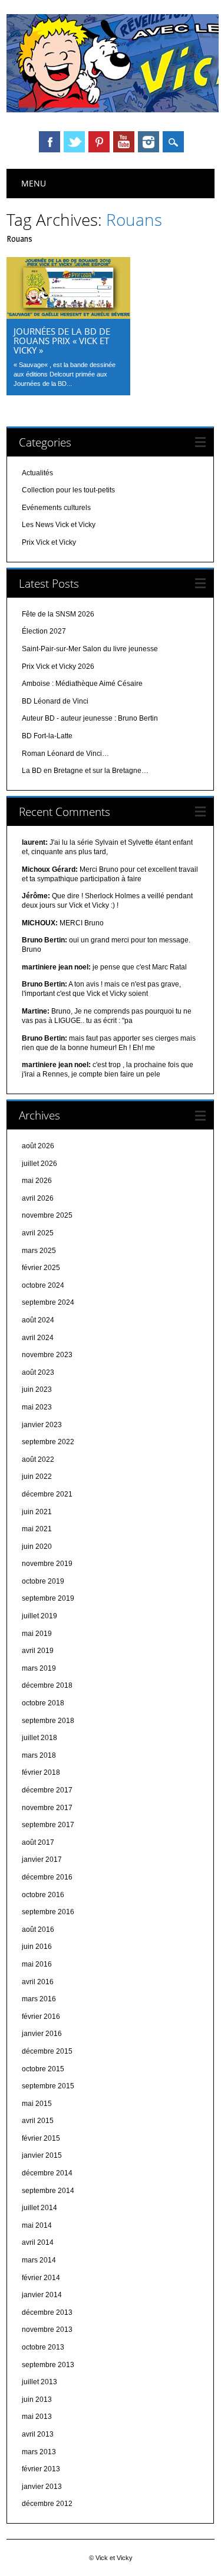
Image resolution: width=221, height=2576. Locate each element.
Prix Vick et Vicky (49, 542)
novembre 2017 (47, 1808)
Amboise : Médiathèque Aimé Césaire (82, 684)
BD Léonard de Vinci (55, 701)
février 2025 (41, 1268)
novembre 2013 (47, 2330)
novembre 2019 (47, 1564)
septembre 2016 (48, 1912)
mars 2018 (39, 1755)
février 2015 (41, 2138)
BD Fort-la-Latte (47, 736)
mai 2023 (37, 1407)
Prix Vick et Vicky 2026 (58, 667)
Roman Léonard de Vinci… (65, 754)
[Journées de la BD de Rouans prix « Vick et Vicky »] (68, 316)
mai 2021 (37, 1529)
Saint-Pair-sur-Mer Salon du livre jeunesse (90, 649)
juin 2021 (37, 1512)
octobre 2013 (43, 2347)
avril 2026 (38, 1198)
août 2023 (38, 1372)
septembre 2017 (48, 1825)
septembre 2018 (48, 1721)
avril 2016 (38, 1982)
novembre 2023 (47, 1355)
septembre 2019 (48, 1598)
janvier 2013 (42, 2487)
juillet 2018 (39, 1738)
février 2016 (41, 2017)
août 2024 (38, 1320)
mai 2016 (37, 1964)
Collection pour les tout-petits (68, 490)
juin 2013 (37, 2400)
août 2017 (38, 1842)
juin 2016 (37, 1947)
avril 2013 (38, 2434)
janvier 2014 (42, 2295)
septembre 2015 (48, 2086)
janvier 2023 (42, 1425)
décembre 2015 (47, 2051)
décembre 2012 (47, 2504)
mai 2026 (37, 1181)
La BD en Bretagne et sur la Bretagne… (85, 771)
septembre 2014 (48, 2191)
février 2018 (41, 1772)
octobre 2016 (43, 1895)
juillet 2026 (39, 1164)
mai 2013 (37, 2417)
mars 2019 (39, 1668)
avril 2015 (38, 2121)
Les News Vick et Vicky (59, 525)
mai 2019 (37, 1634)
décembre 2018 (47, 1685)
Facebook (50, 142)
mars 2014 (39, 2260)
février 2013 (41, 2469)
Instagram (149, 142)
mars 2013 (39, 2452)
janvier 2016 (42, 2034)
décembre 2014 (47, 2173)
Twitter (74, 142)
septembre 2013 (48, 2365)
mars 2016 (39, 1999)
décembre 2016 (47, 1877)
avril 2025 (38, 1233)
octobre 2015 (43, 2069)
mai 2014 (37, 2225)
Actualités (37, 473)
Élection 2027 (44, 631)
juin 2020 (37, 1547)
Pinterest (99, 142)
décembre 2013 (47, 2312)
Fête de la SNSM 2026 (58, 614)
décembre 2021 (47, 1494)
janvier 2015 (42, 2155)
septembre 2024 (48, 1302)
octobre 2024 (43, 1285)
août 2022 (38, 1459)
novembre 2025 (47, 1215)
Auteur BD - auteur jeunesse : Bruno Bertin (90, 718)
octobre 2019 (43, 1581)
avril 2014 (38, 2242)
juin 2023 (37, 1389)
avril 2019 (38, 1651)
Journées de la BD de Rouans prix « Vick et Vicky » (62, 341)
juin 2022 (37, 1477)
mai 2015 (37, 2104)
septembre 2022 (48, 1442)
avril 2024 (38, 1338)
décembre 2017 (47, 1790)
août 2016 (38, 1929)
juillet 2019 (39, 1616)
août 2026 (38, 1146)
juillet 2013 (39, 2382)
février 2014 (41, 2278)
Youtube (124, 142)
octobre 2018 (43, 1703)
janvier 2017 (42, 1859)
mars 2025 (39, 1251)
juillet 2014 (39, 2208)
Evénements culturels (56, 508)
